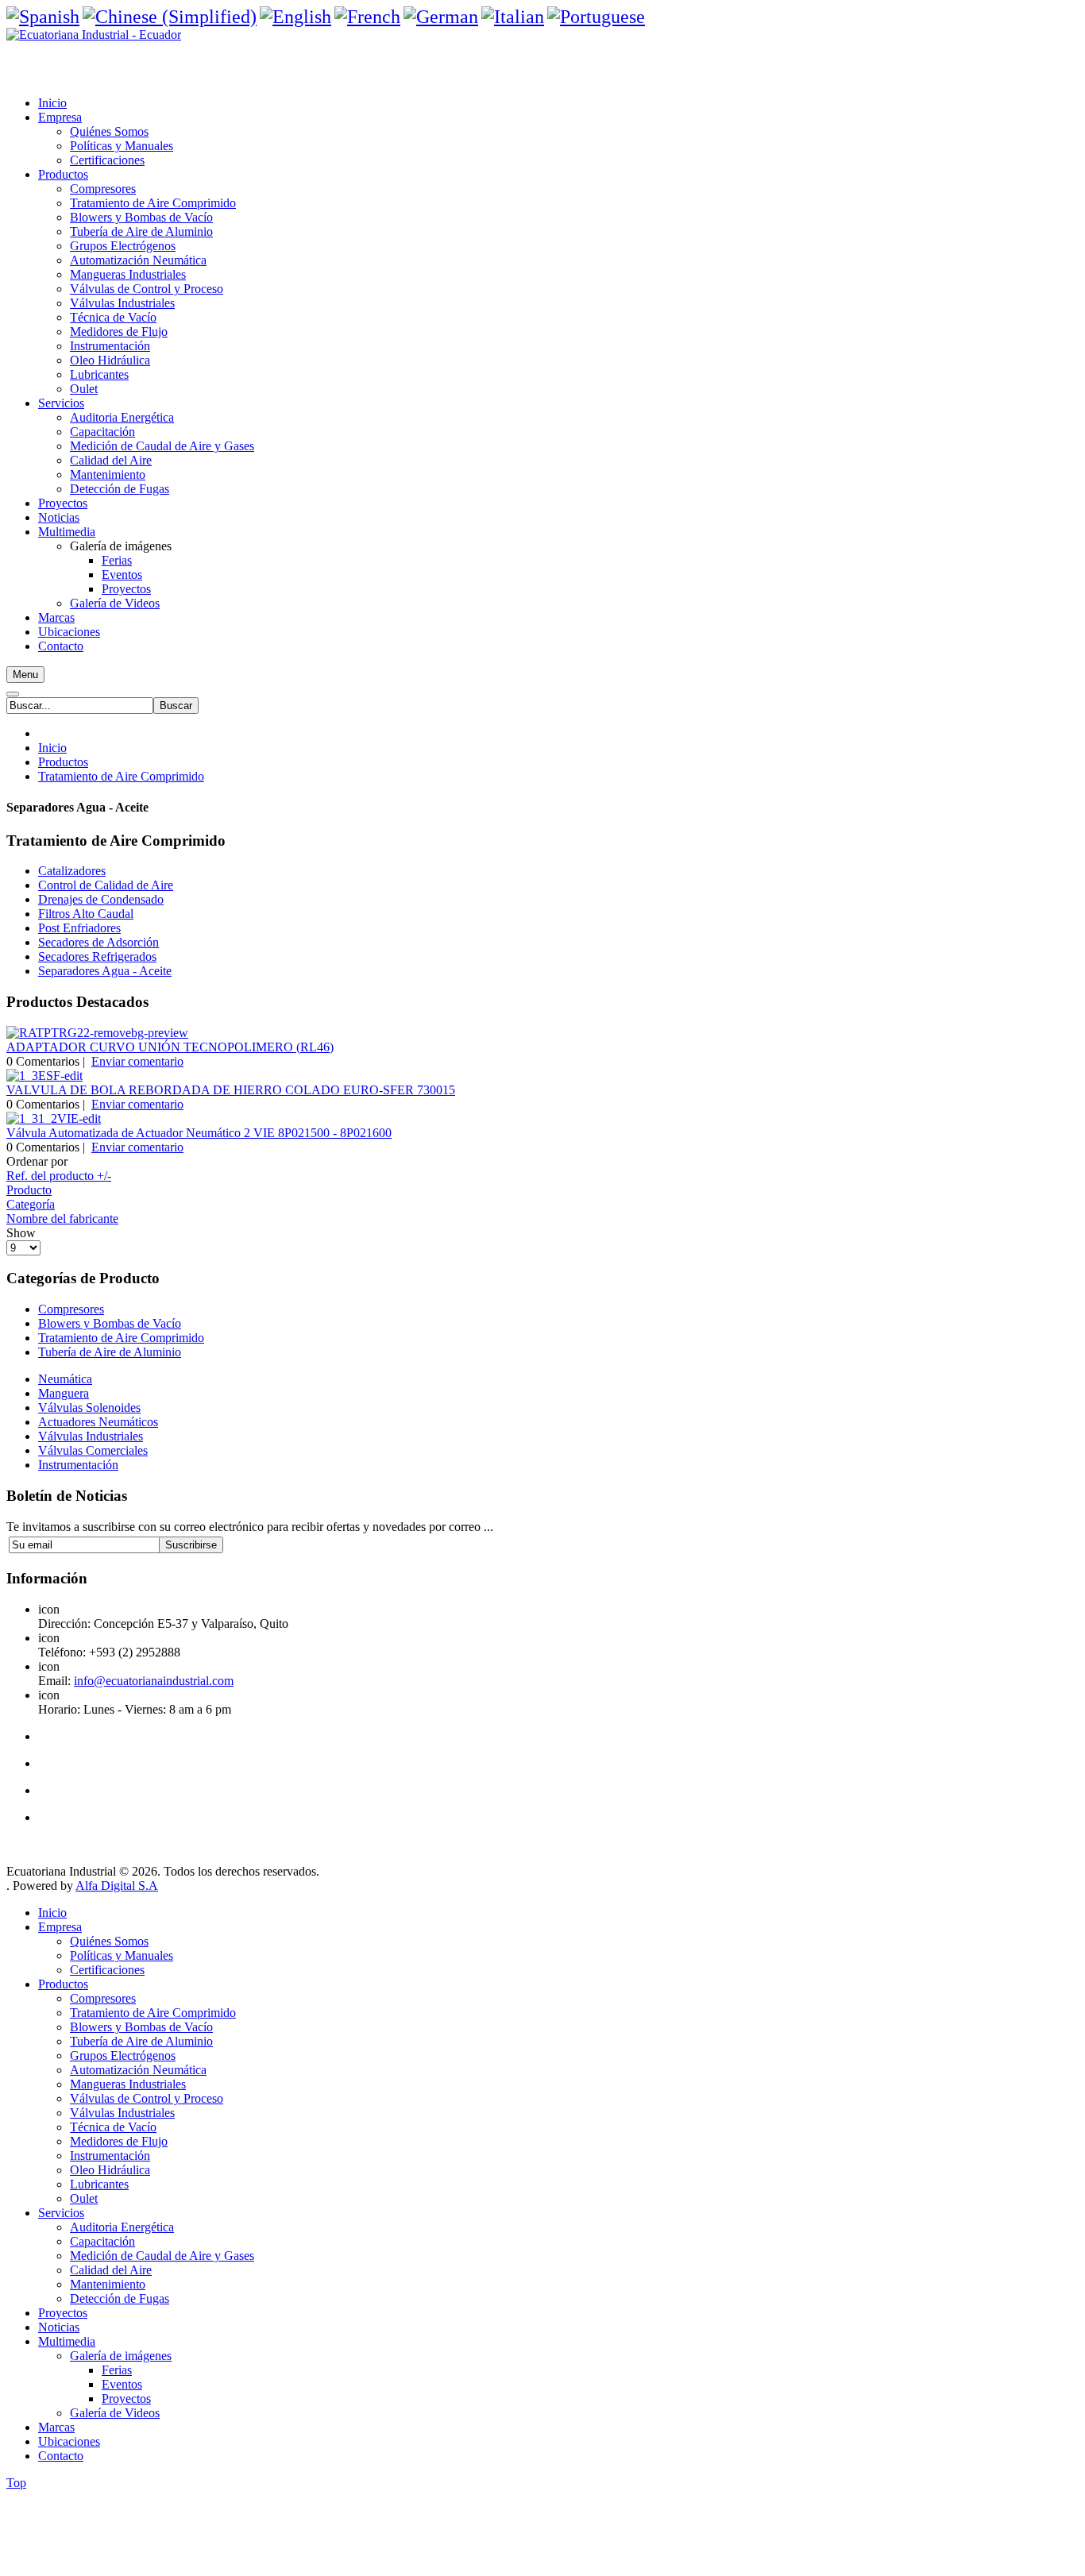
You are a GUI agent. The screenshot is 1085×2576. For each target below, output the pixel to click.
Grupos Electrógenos (123, 2055)
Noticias (59, 2327)
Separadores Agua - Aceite (105, 971)
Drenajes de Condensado (101, 899)
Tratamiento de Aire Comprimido (121, 776)
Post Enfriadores (79, 928)
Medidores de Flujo (119, 2141)
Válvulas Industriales (122, 2113)
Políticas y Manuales (122, 1955)
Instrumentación (110, 2156)
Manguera (64, 1393)
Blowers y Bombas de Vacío (110, 1323)
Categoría (31, 1204)
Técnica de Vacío (113, 2127)
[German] (441, 17)
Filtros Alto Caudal (86, 914)
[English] (295, 17)
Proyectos (63, 2313)
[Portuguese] (596, 17)
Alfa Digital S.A (117, 1886)
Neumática (65, 1379)
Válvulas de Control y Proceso (147, 2098)
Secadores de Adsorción (98, 942)
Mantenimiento (108, 2284)
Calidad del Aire (111, 2270)
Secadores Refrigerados (97, 956)
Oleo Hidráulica (110, 2170)
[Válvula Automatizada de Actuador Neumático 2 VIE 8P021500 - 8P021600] (54, 1118)
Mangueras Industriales (128, 2084)
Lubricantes (99, 2184)
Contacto (61, 2456)
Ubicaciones (69, 2441)
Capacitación (102, 2241)
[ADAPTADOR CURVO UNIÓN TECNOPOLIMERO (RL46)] (97, 1033)
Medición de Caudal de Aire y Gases (162, 2256)
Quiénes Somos (109, 1941)
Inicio (52, 748)
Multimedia (67, 2341)
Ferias (117, 2370)
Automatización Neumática (138, 2070)
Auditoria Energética (122, 2227)
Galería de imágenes (121, 2356)
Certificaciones (107, 1970)
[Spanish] (43, 17)
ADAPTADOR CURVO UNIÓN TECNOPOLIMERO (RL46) (170, 1047)
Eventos (122, 2384)
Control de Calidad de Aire (106, 885)
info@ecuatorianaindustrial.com (154, 1681)
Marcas (56, 2427)
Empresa (60, 1927)
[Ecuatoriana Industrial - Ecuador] (94, 35)
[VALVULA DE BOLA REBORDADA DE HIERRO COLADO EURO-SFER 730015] (44, 1076)
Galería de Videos (115, 2413)
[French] (367, 17)
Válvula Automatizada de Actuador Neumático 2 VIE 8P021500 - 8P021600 (199, 1133)
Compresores (71, 1309)
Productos (63, 762)
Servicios (61, 2213)
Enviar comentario (137, 1061)
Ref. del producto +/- (59, 1176)
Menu (25, 675)
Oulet (84, 2198)
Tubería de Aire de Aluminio (110, 1352)
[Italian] (513, 17)
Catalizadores (72, 871)
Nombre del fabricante (62, 1219)
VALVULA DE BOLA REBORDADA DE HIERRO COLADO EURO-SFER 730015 (231, 1090)
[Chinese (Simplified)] (170, 17)
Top (16, 2483)
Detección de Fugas (120, 2298)
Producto (29, 1190)
